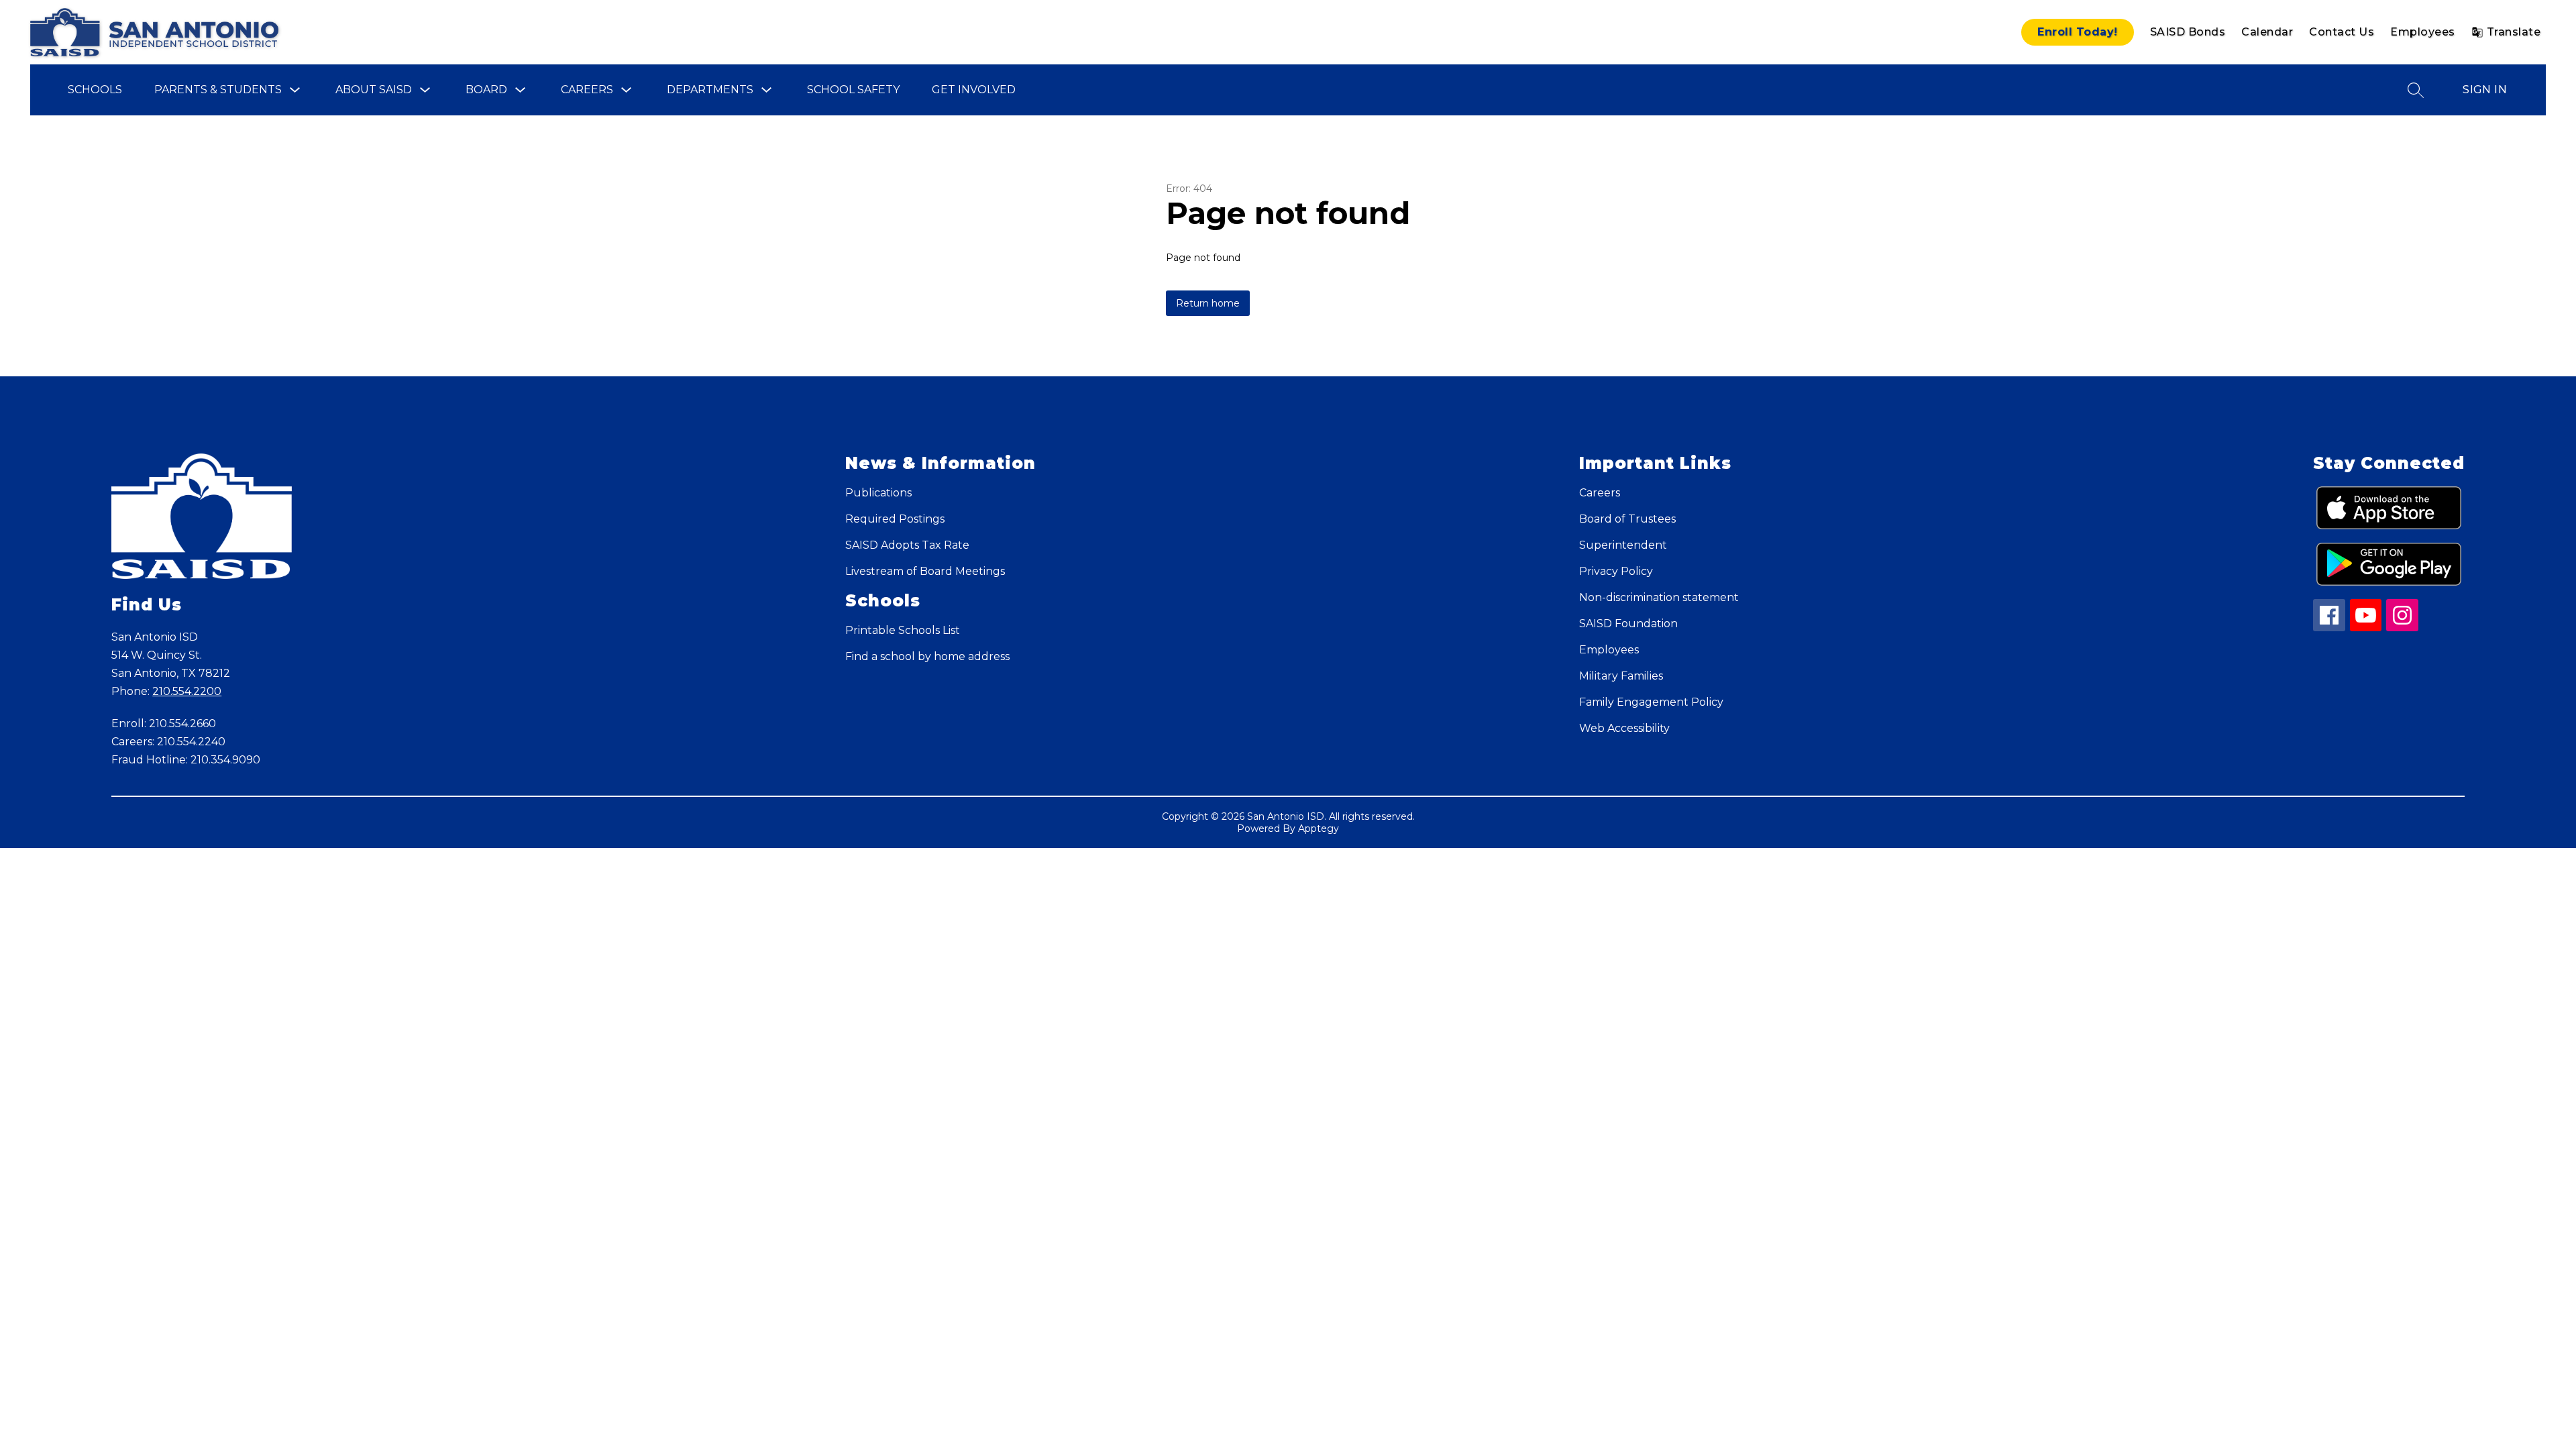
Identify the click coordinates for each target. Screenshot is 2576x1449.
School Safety (853, 90)
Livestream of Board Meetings (925, 571)
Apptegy (1319, 828)
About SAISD (374, 90)
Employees (2423, 32)
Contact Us (2342, 32)
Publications (878, 493)
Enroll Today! (2078, 32)
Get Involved (974, 90)
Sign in (2485, 90)
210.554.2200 (187, 691)
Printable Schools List (903, 630)
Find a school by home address (927, 656)
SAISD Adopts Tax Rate (907, 545)
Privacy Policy (1616, 571)
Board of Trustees (1627, 519)
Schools (95, 90)
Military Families (1621, 676)
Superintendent (1623, 545)
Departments (710, 90)
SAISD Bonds (2188, 32)
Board (486, 90)
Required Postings (895, 519)
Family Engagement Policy (1651, 702)
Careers (587, 90)
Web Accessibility (1624, 728)
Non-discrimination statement (1659, 597)
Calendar (2267, 32)
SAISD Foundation (1628, 624)
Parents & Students (218, 90)
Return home (1208, 303)
